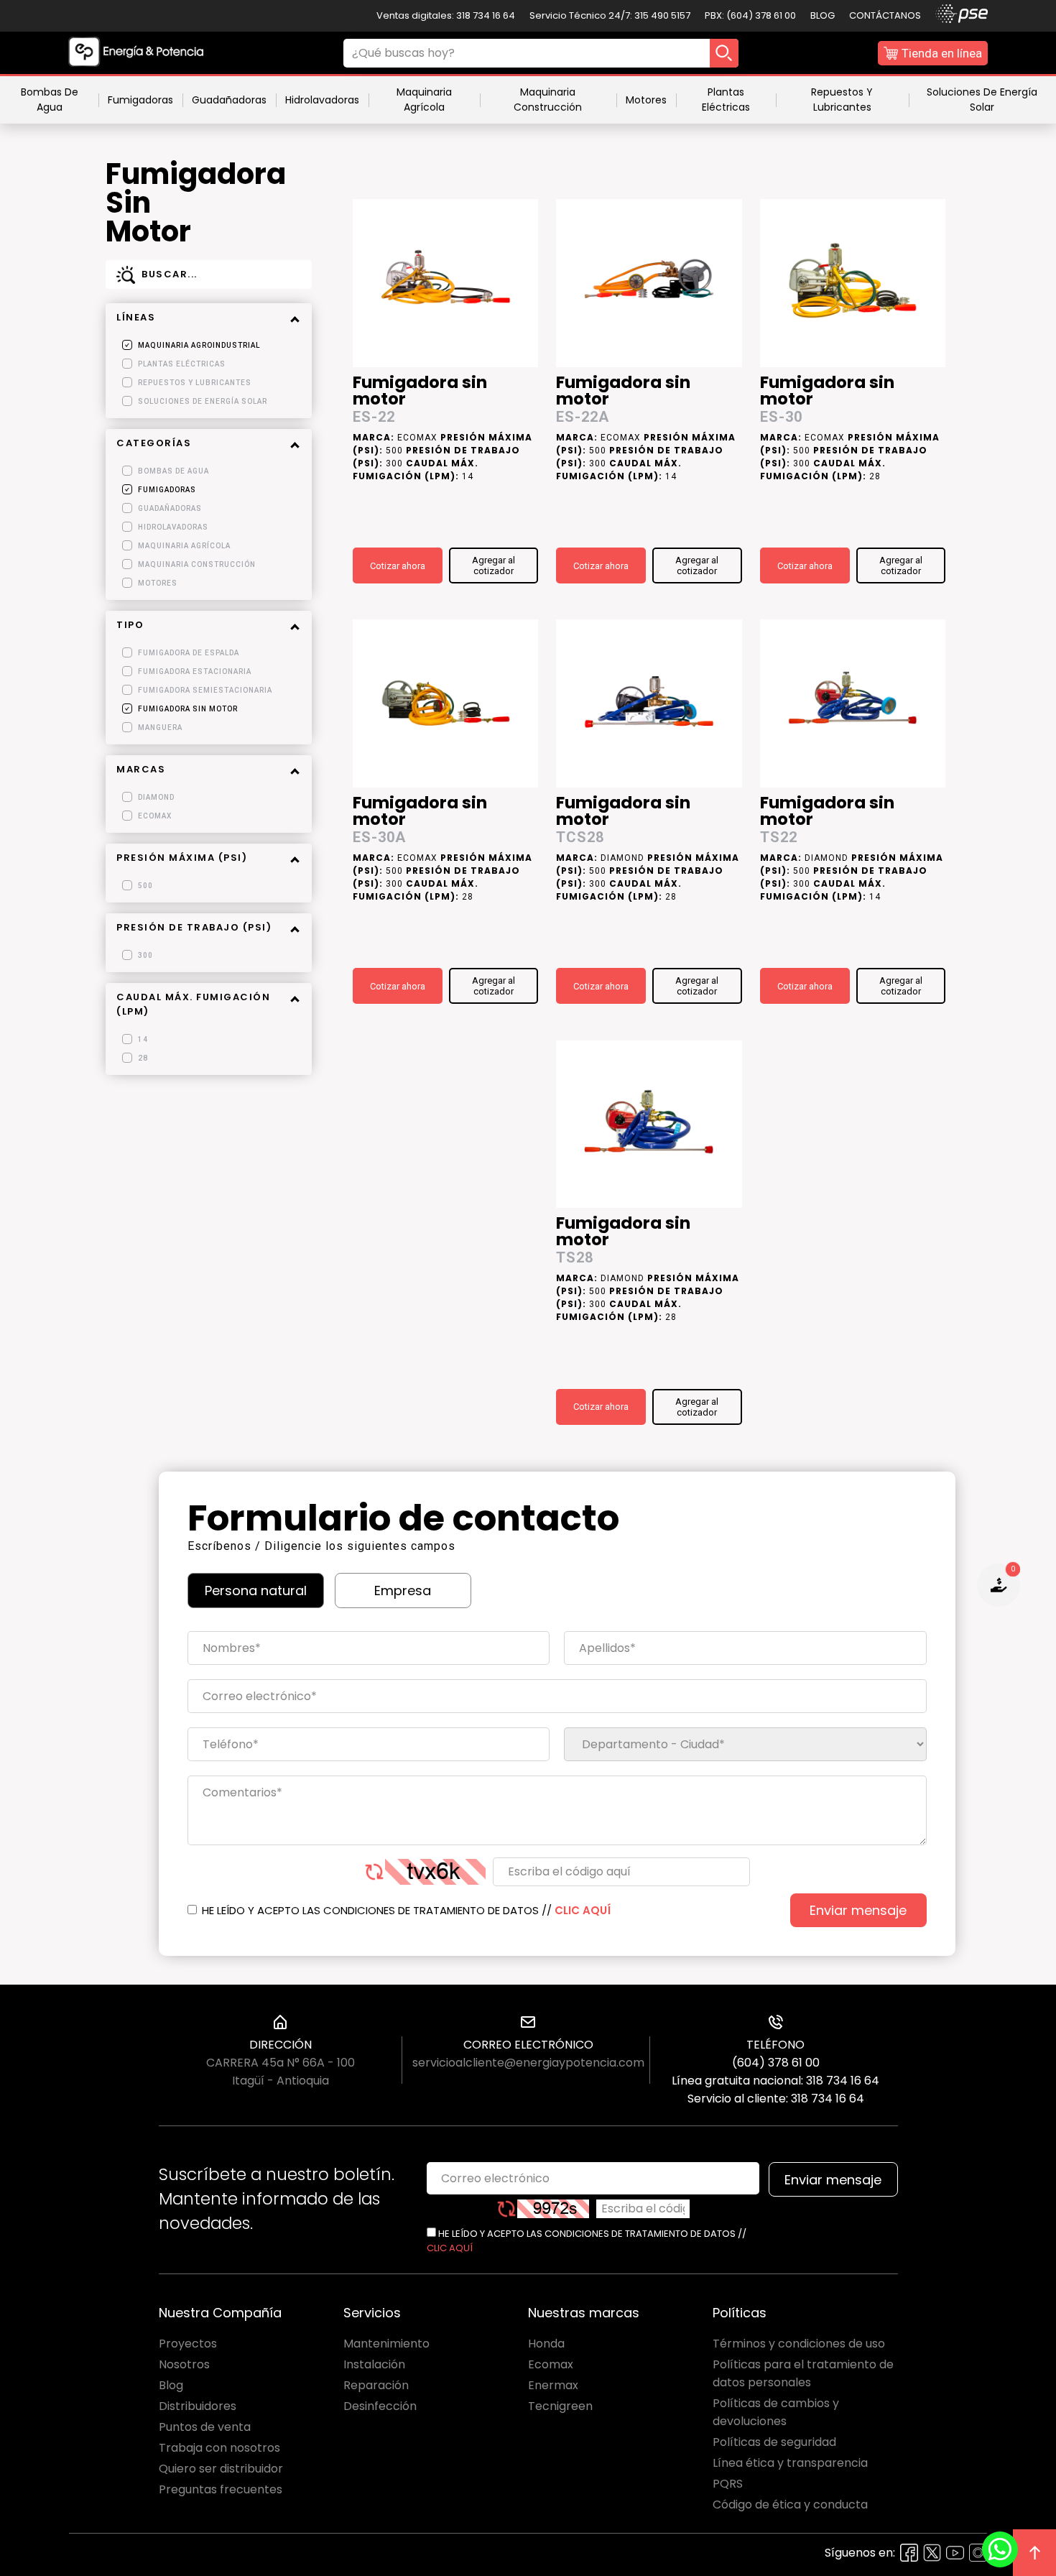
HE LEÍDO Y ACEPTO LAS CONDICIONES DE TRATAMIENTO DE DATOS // (405, 1910)
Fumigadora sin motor (420, 392)
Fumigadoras (140, 100)
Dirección (281, 2045)
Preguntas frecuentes (221, 2489)
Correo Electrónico (528, 2045)
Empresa (403, 1591)
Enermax (553, 2385)
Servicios (372, 2313)
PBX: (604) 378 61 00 (750, 15)
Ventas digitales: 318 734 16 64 (446, 15)
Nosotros (184, 2364)
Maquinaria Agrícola (424, 100)
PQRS (728, 2484)
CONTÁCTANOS (885, 15)
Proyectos (188, 2344)
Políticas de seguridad (774, 2442)
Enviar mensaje (858, 1910)
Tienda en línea (942, 53)
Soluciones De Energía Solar (982, 100)
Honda (546, 2344)
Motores (646, 100)
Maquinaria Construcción (548, 100)
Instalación (374, 2364)
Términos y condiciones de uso (799, 2344)
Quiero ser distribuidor (221, 2469)
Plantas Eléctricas (726, 100)
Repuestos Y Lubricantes (842, 100)
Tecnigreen (560, 2406)
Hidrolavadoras (322, 100)
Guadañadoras (229, 100)
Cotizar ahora (398, 566)
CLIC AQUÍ (583, 1910)
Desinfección (380, 2406)
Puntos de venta (205, 2427)
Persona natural (256, 1591)
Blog (823, 15)
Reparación (376, 2385)
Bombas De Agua (50, 100)
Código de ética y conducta (790, 2505)
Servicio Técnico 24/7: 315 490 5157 (610, 15)
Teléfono (775, 2045)
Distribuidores (198, 2406)
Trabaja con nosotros (219, 2448)
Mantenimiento (386, 2344)
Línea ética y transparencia (790, 2463)
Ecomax (551, 2364)
